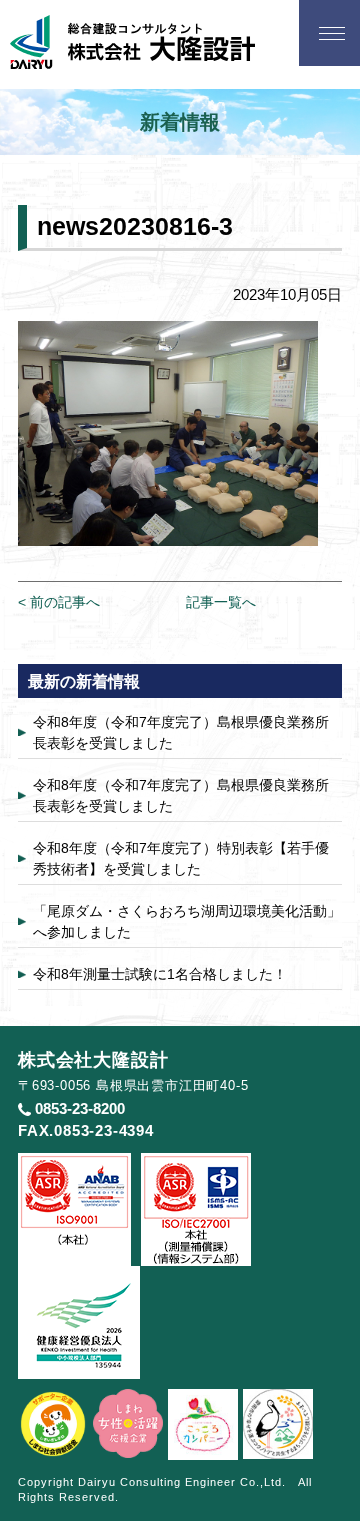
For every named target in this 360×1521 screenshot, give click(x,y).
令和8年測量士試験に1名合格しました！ (160, 974)
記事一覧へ (221, 602)
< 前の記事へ (59, 602)
